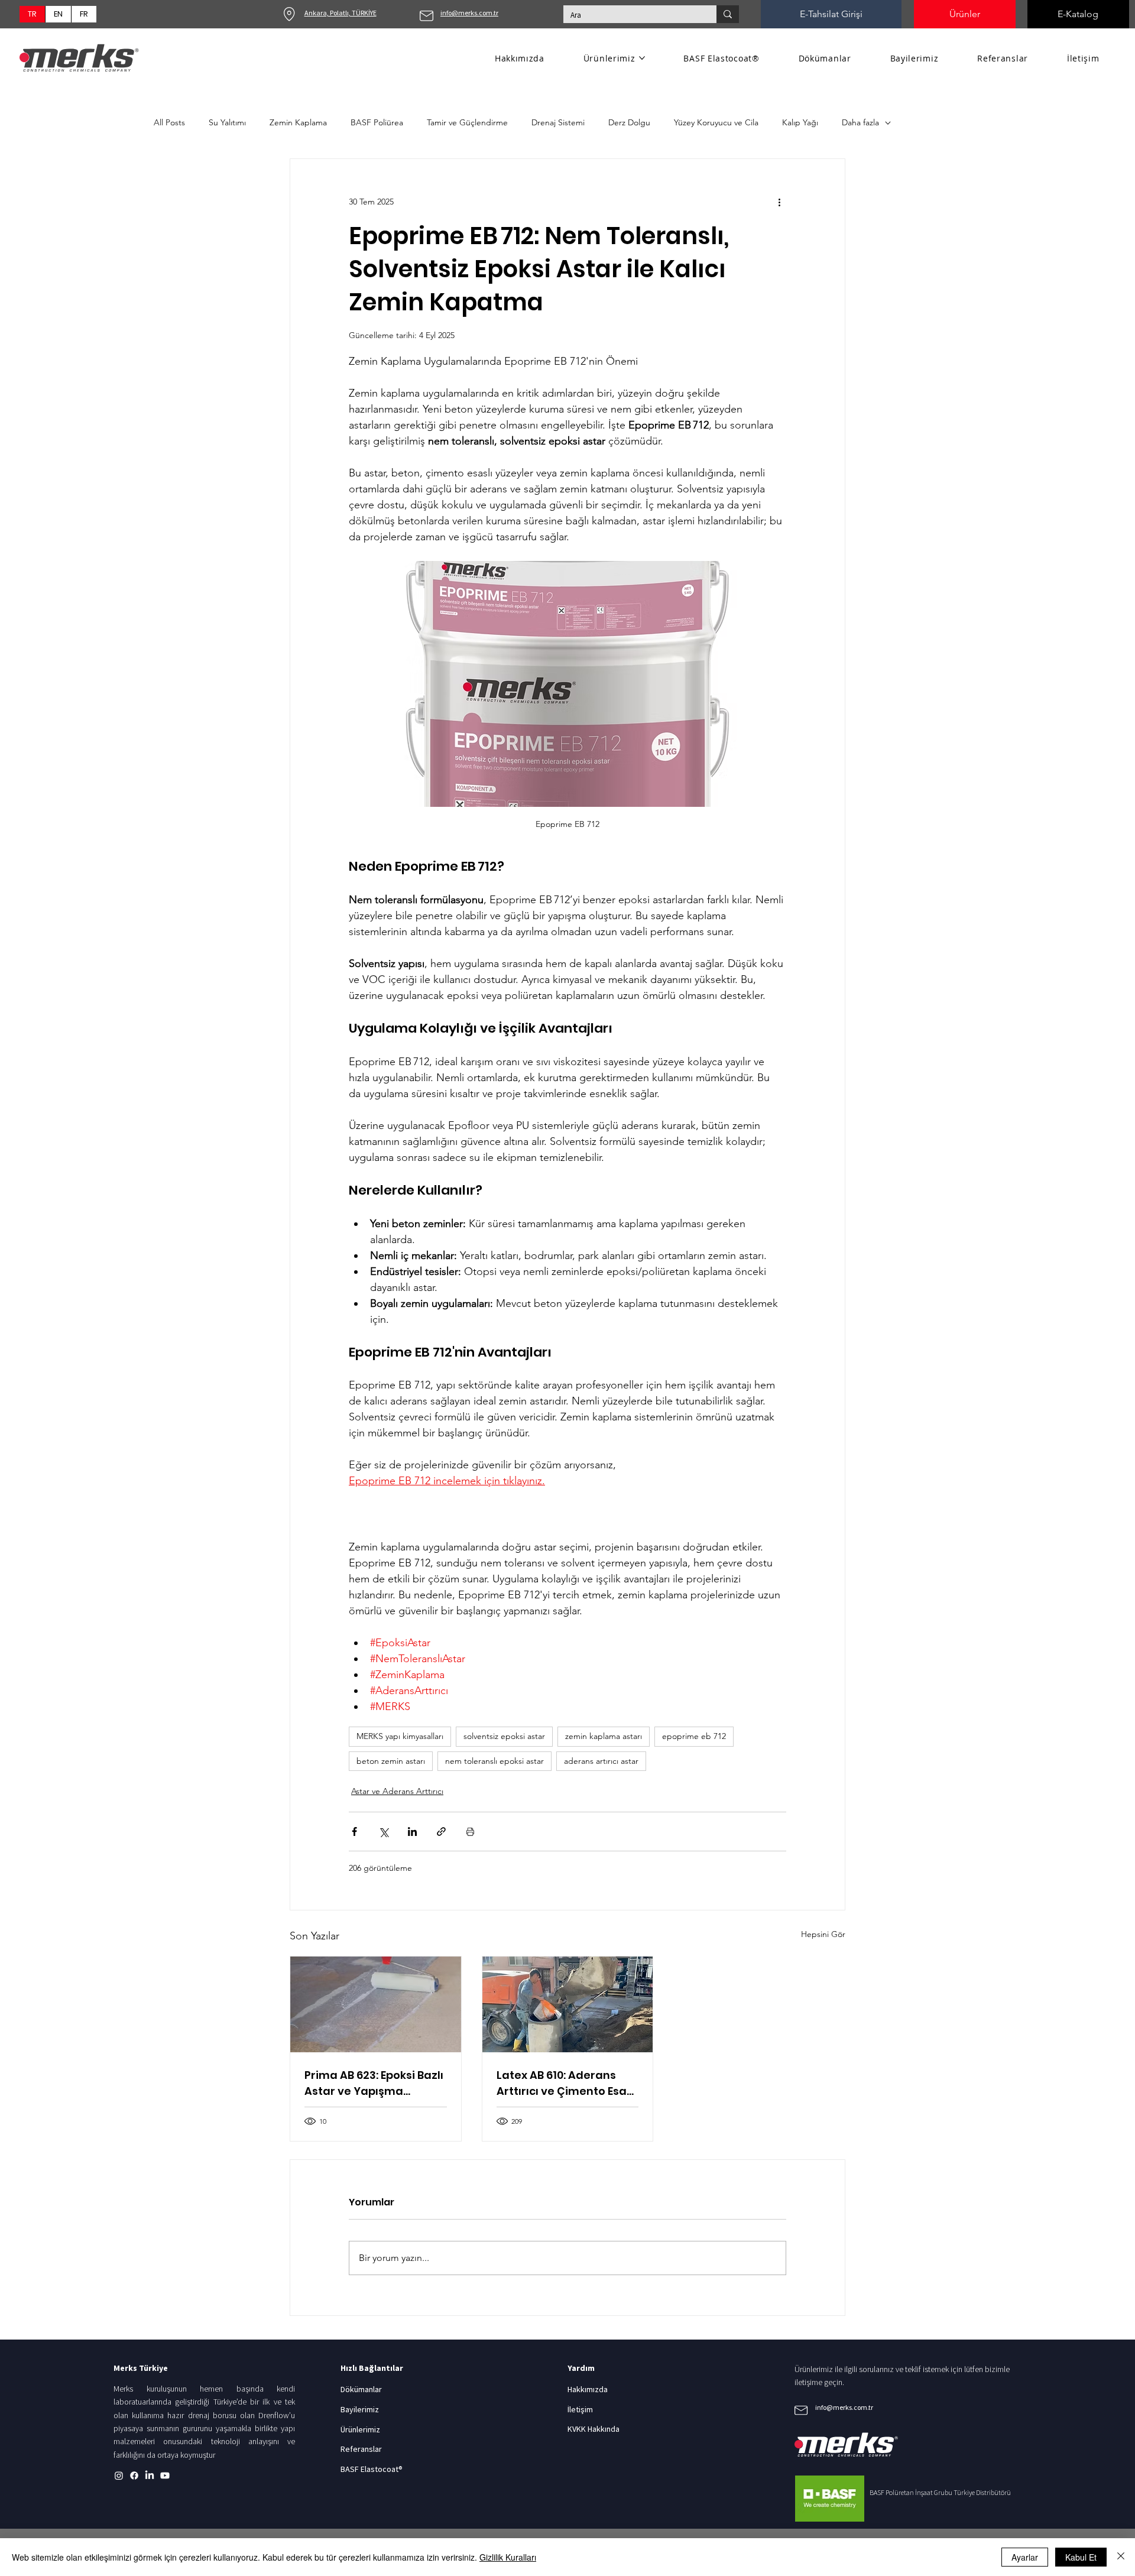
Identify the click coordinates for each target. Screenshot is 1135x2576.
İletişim (580, 2409)
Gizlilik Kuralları (508, 2557)
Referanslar (361, 2449)
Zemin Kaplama (298, 122)
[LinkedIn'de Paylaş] (412, 1832)
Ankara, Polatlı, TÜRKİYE (340, 13)
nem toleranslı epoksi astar (494, 1761)
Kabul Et (1081, 2557)
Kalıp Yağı (800, 122)
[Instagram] (119, 2476)
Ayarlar (1025, 2557)
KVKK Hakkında (594, 2429)
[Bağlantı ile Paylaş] (441, 1832)
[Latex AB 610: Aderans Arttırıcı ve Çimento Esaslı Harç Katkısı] (568, 2004)
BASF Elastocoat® (372, 2469)
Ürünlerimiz (360, 2429)
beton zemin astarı (391, 1761)
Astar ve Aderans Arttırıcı (397, 1791)
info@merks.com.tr (469, 13)
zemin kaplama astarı (604, 1736)
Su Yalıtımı (227, 122)
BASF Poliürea (377, 122)
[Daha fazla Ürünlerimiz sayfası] (642, 58)
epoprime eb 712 (694, 1736)
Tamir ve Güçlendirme (467, 122)
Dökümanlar (361, 2389)
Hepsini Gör (823, 1934)
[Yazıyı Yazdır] (470, 1832)
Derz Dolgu (629, 122)
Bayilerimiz (360, 2409)
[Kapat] (1121, 2557)
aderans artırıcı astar (601, 1761)
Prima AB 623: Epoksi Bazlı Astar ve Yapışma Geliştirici (374, 2083)
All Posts (169, 122)
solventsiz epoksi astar (504, 1736)
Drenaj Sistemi (558, 122)
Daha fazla (860, 122)
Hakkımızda (588, 2389)
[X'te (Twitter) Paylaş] (383, 1832)
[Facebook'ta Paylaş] (354, 1832)
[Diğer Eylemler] (779, 202)
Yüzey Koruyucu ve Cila (716, 122)
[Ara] (728, 14)
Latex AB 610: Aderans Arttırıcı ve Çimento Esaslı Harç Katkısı (567, 2083)
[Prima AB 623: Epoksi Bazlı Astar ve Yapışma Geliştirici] (376, 2004)
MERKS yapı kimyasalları (400, 1736)
